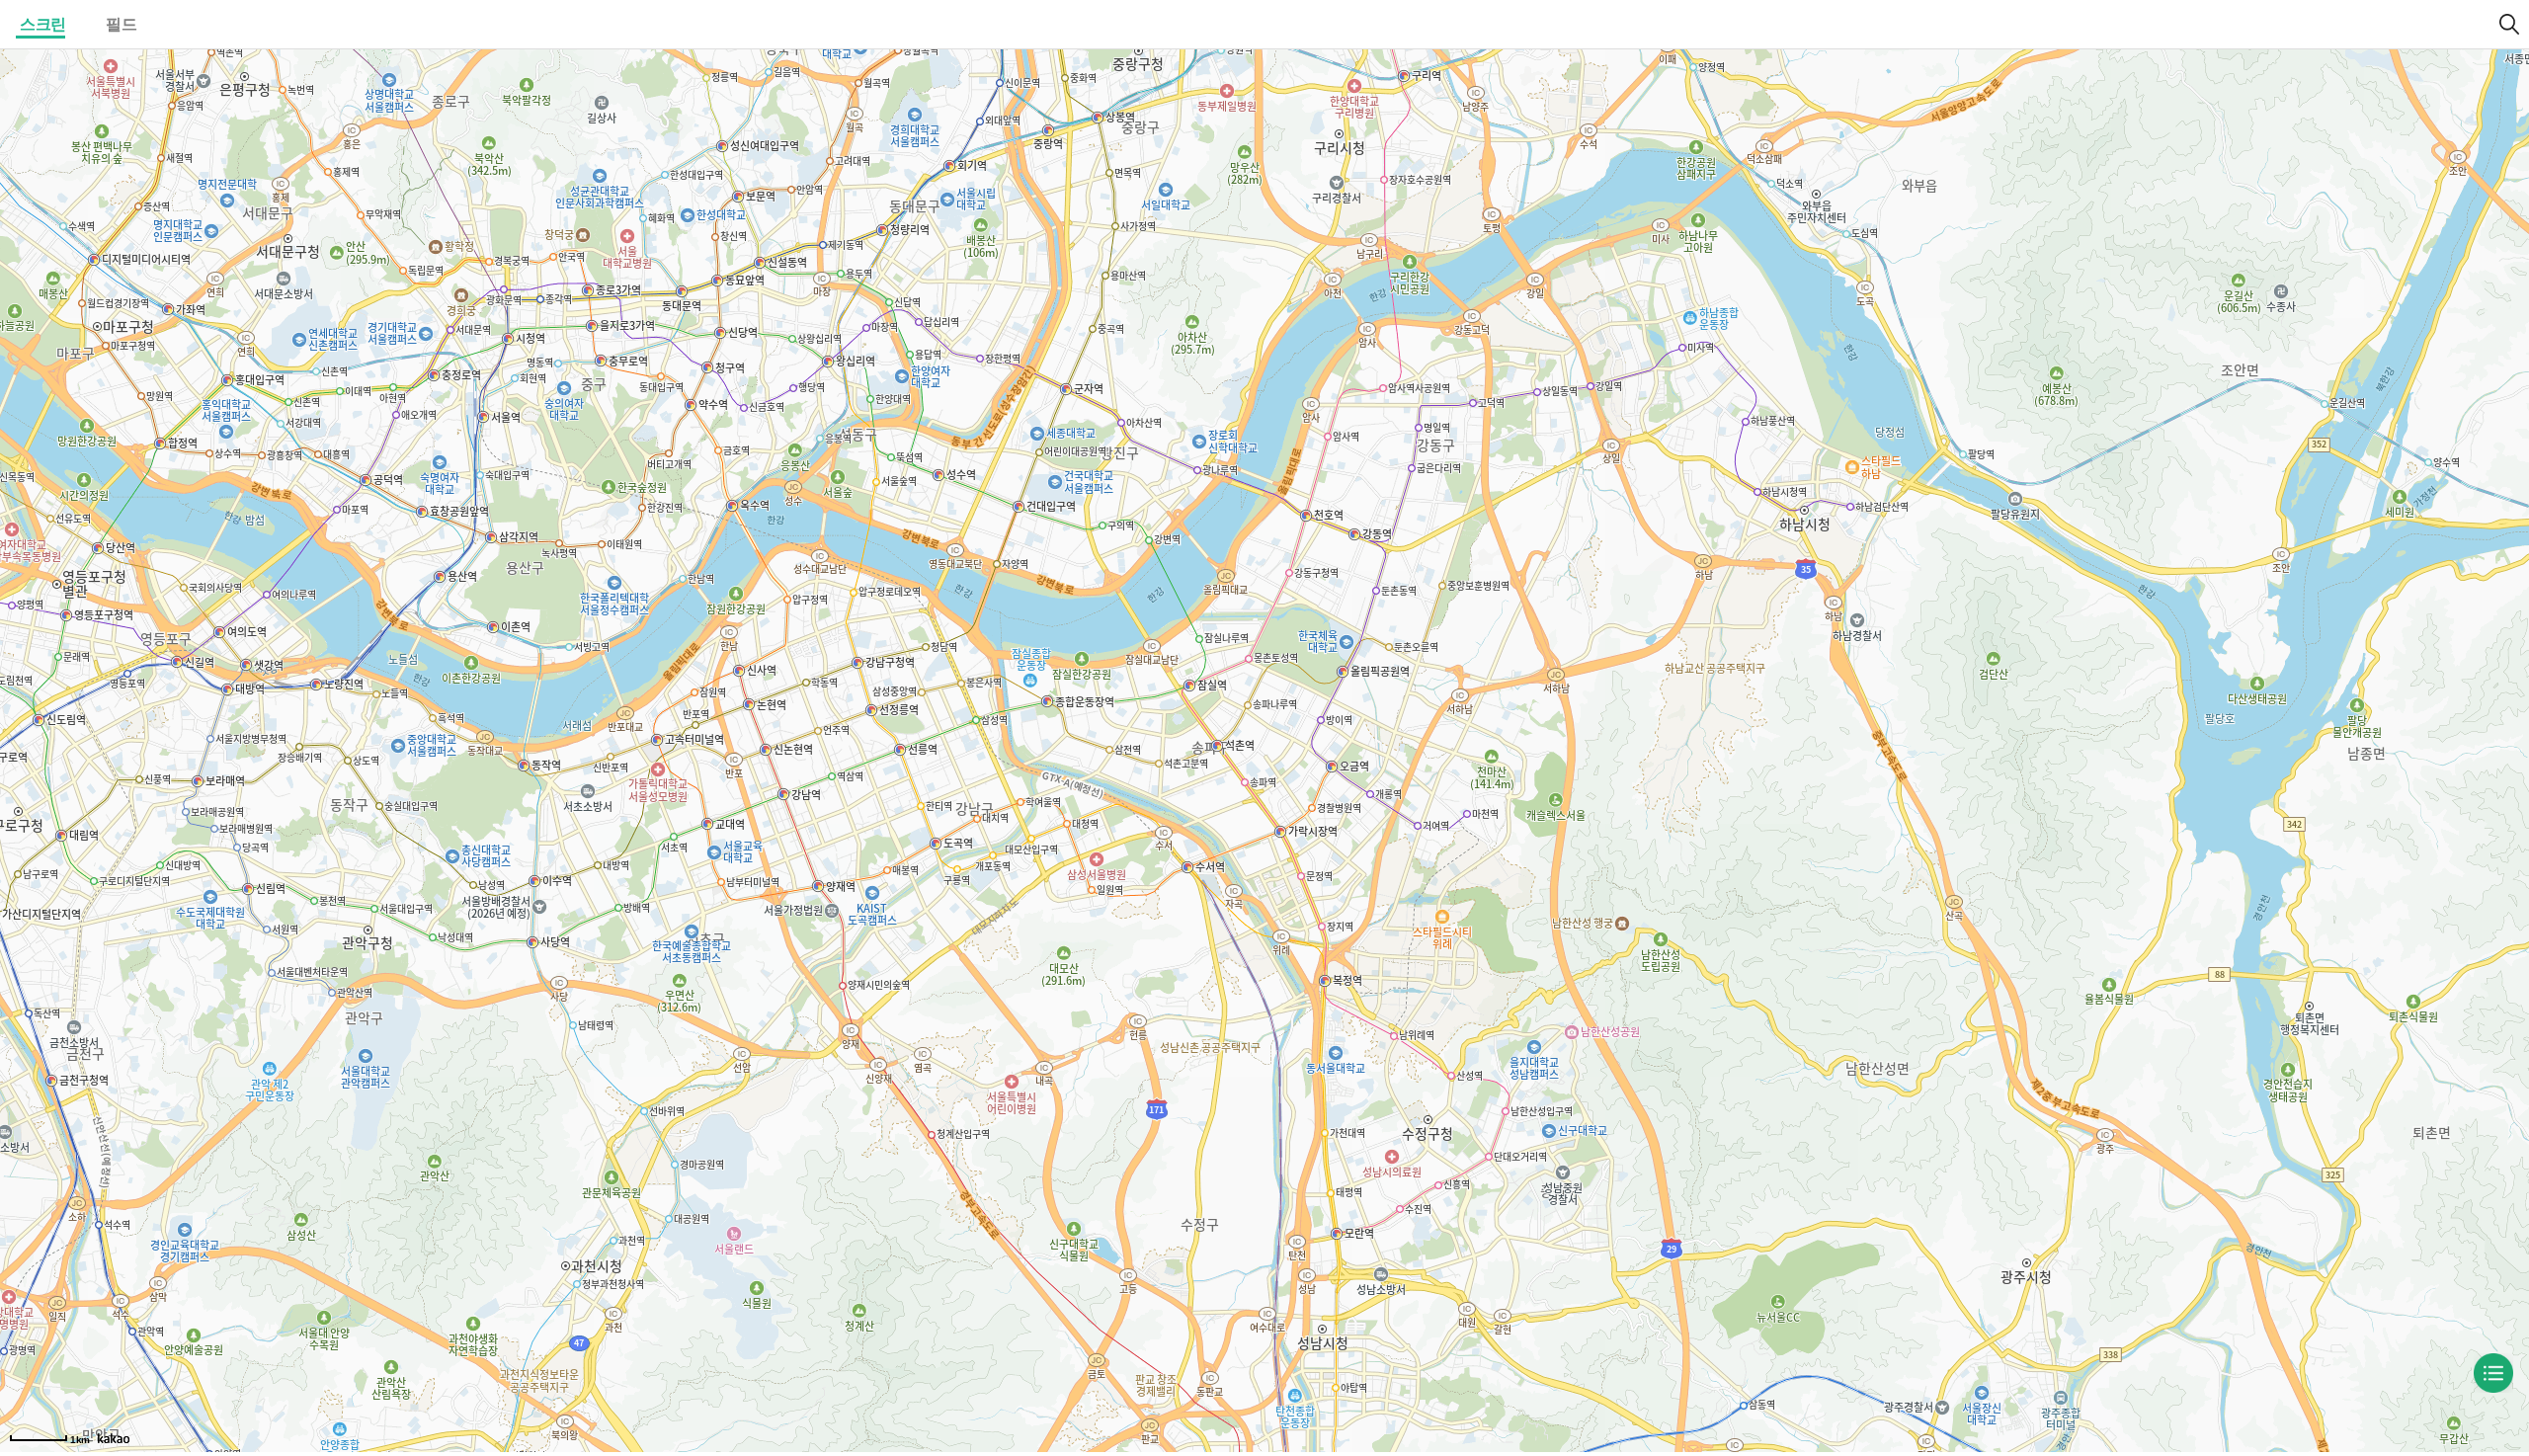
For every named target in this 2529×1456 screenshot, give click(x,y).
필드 (121, 24)
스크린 (43, 24)
